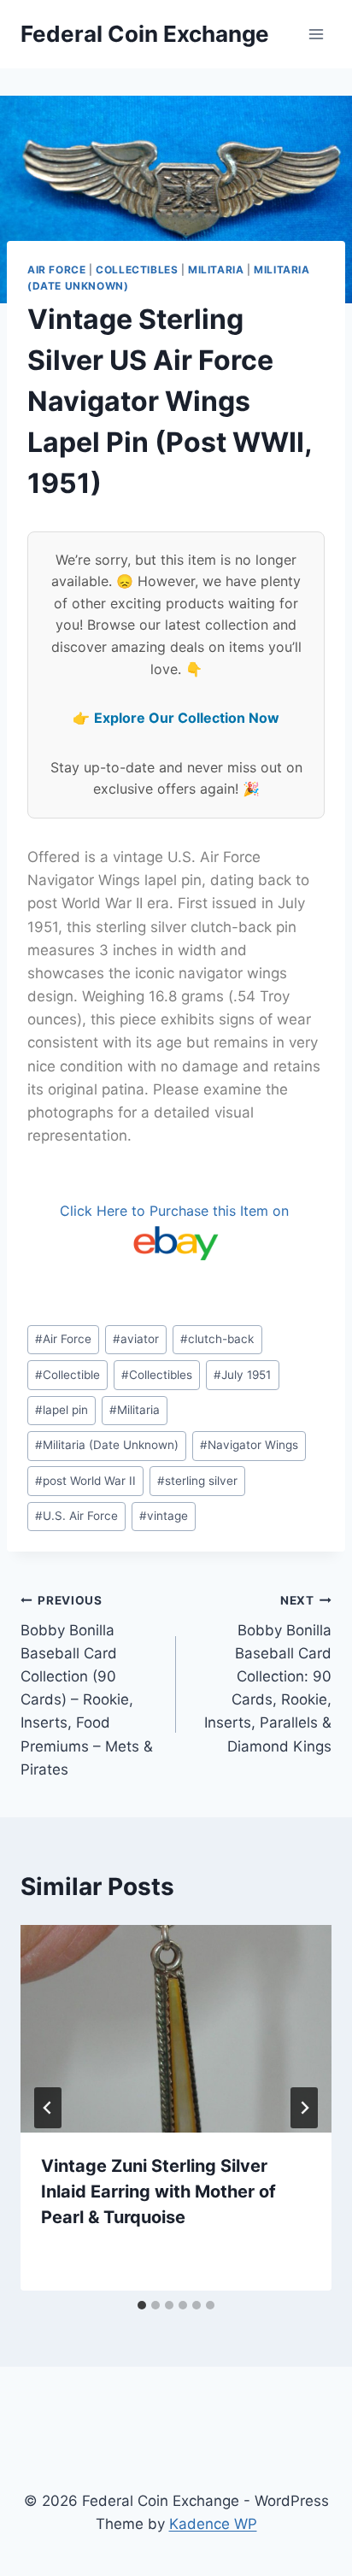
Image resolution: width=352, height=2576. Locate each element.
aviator (136, 1339)
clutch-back (217, 1339)
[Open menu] (316, 34)
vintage (164, 1516)
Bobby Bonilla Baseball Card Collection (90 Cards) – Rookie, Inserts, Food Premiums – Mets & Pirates (87, 1686)
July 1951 (242, 1375)
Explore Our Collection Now (187, 718)
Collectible (67, 1375)
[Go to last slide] (48, 2108)
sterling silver (197, 1481)
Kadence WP (213, 2524)
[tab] (142, 2305)
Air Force (56, 270)
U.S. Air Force (76, 1516)
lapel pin (62, 1410)
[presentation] (176, 2029)
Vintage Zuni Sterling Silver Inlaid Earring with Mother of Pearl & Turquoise (158, 2192)
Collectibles (137, 270)
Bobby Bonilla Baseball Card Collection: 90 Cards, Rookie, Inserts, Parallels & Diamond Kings (268, 1674)
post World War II (85, 1481)
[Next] (304, 2108)
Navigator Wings (249, 1445)
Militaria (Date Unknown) (107, 1445)
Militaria (216, 270)
